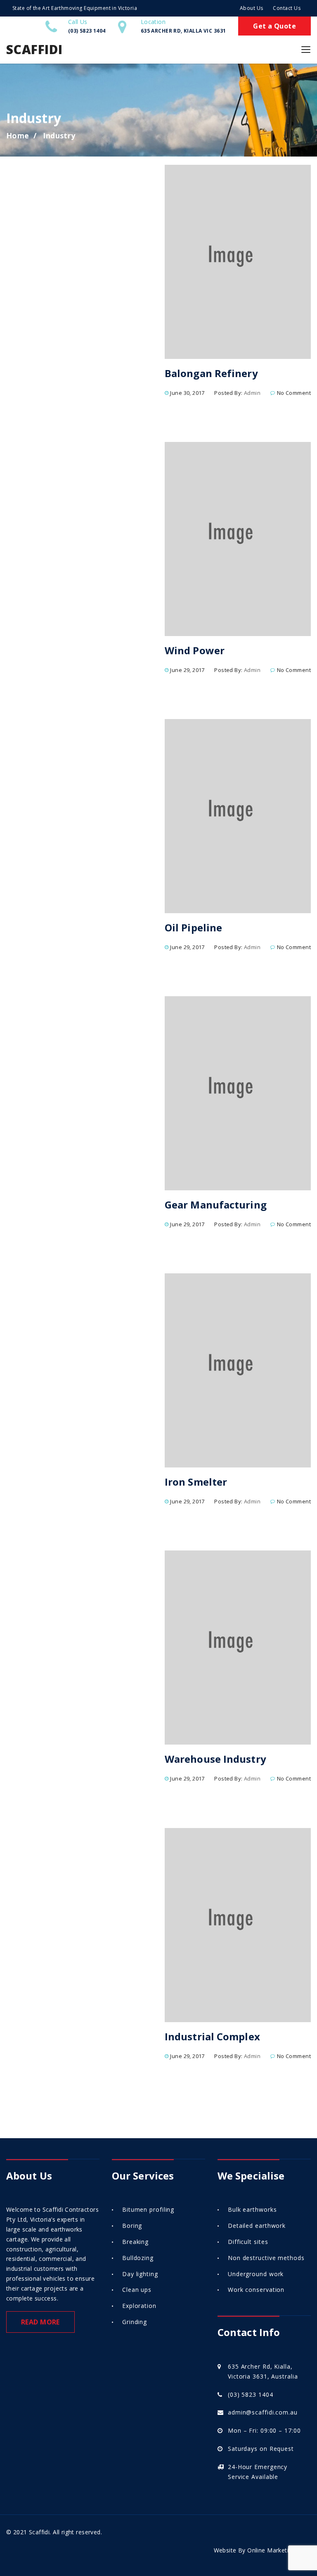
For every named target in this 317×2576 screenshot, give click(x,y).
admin (252, 393)
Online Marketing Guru (279, 2550)
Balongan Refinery (211, 373)
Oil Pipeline (193, 927)
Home (18, 135)
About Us (252, 8)
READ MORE (40, 2322)
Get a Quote (274, 26)
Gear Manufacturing (216, 1205)
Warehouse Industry (215, 1759)
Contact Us (287, 8)
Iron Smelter (196, 1482)
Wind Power (195, 650)
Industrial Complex (212, 2036)
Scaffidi (34, 49)
